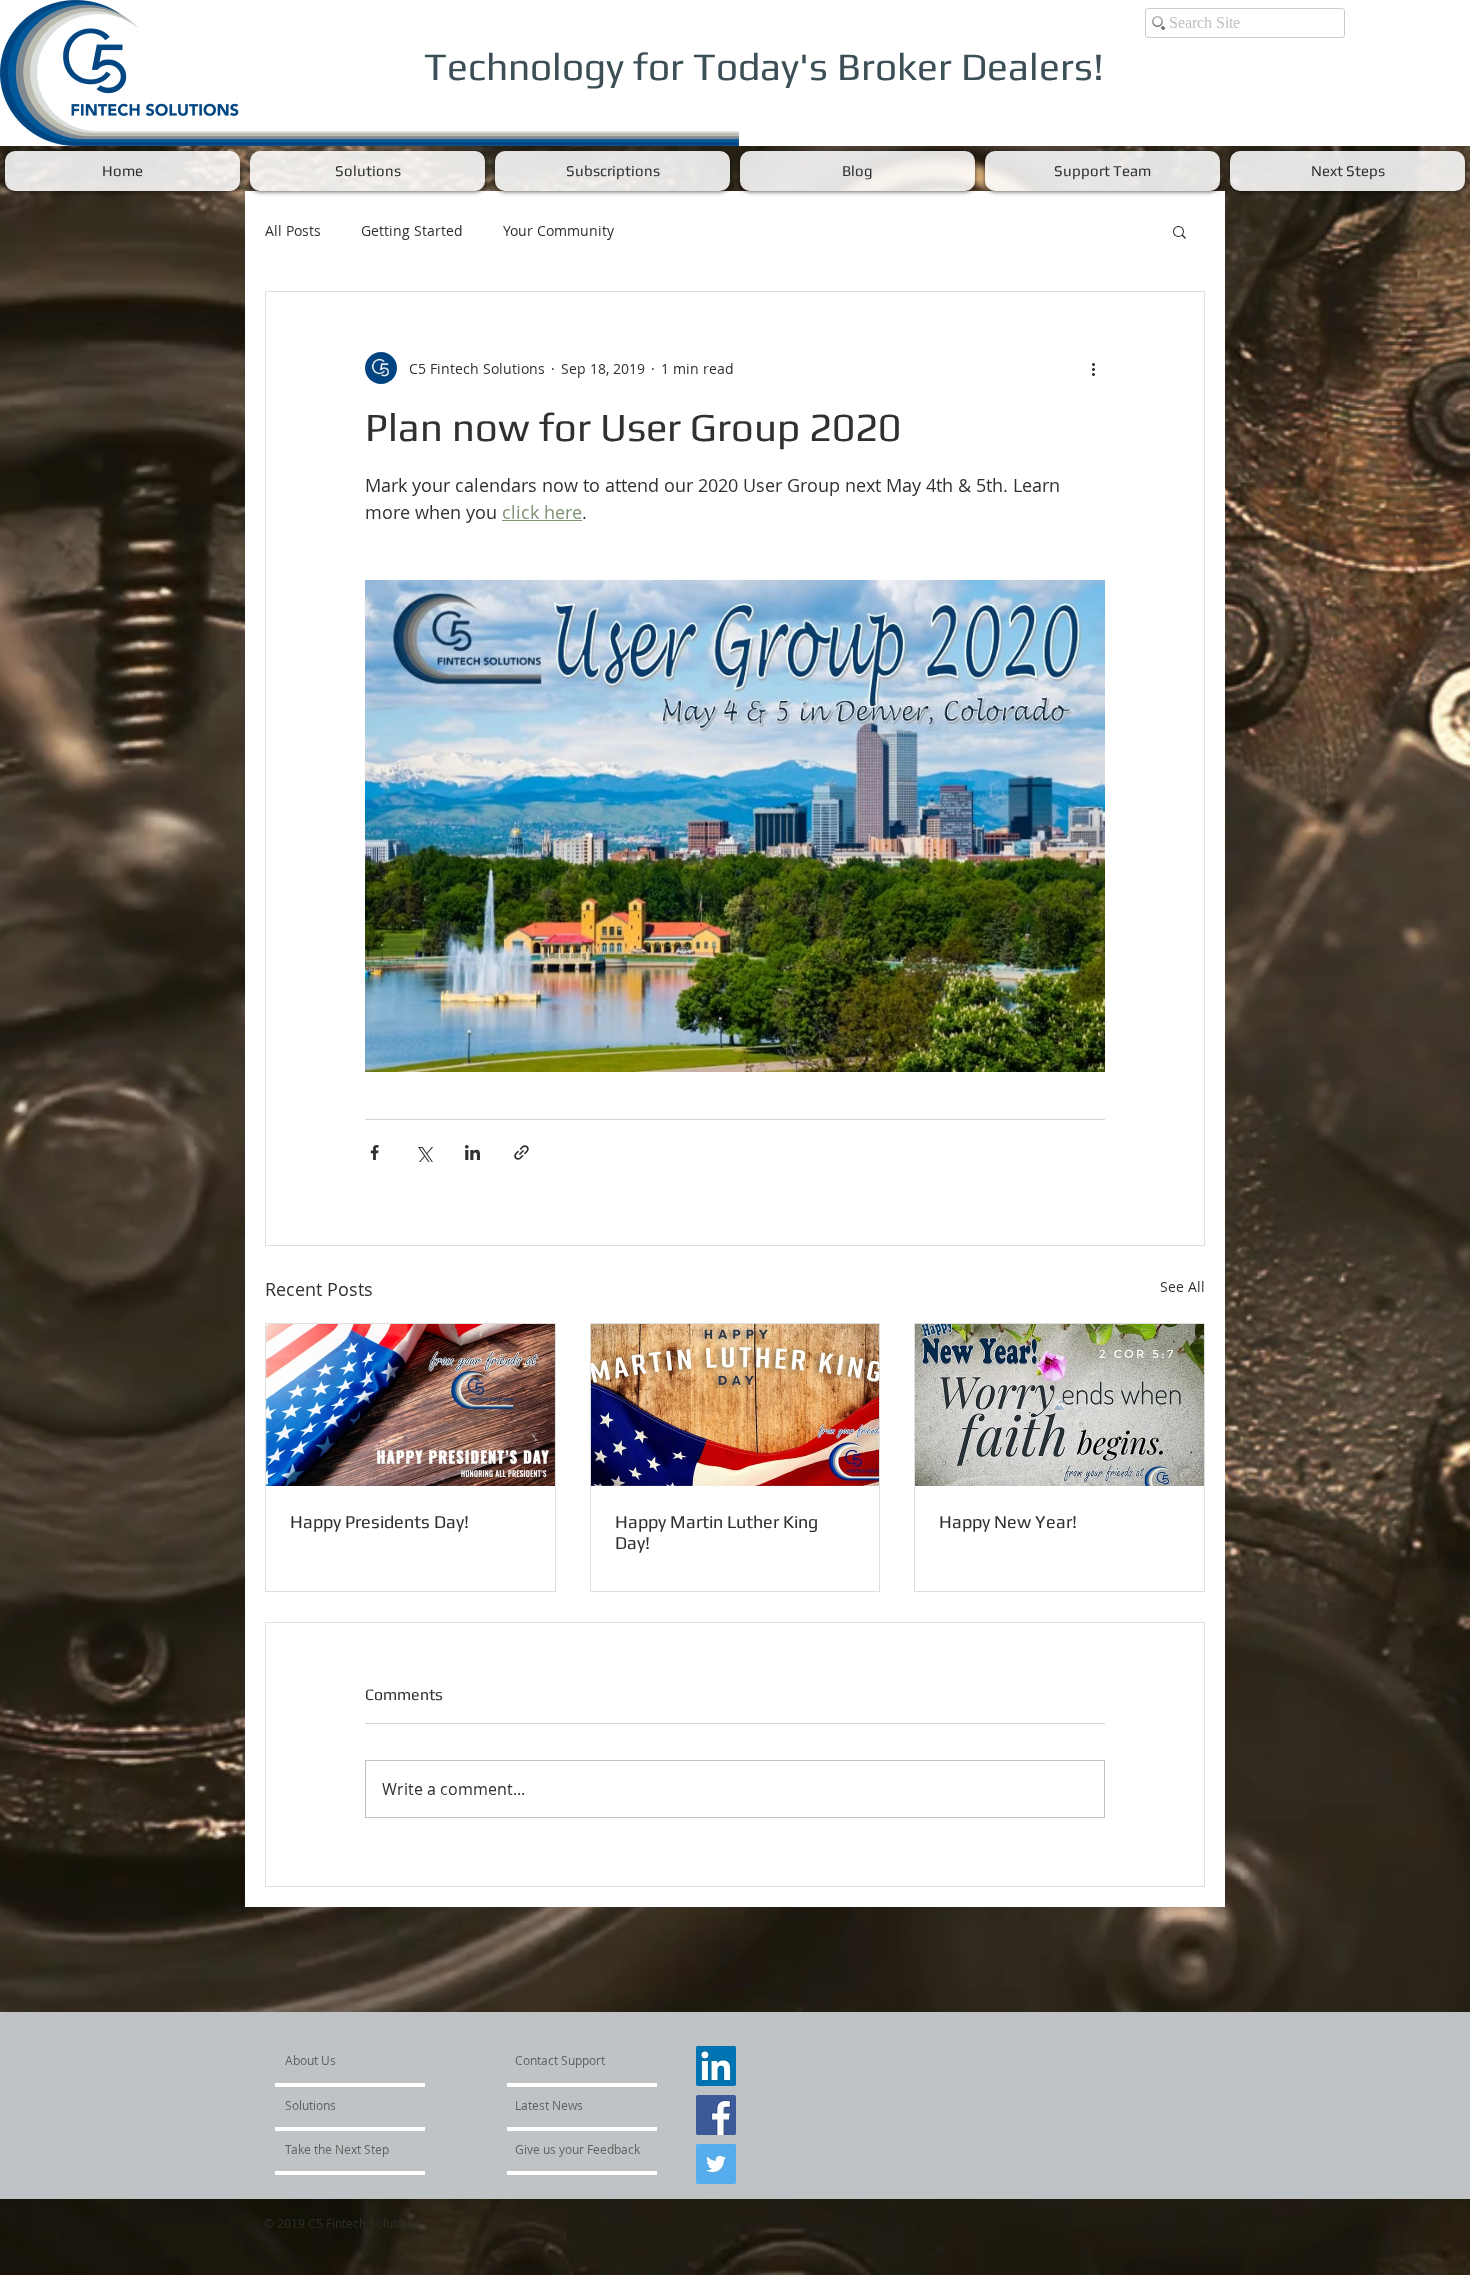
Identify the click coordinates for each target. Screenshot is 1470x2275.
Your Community (558, 230)
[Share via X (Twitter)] (423, 1152)
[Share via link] (521, 1152)
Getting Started (412, 230)
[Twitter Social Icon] (716, 2180)
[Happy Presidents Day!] (410, 1405)
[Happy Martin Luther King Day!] (735, 1405)
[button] (367, 171)
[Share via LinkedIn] (472, 1152)
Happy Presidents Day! (379, 1521)
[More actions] (1093, 368)
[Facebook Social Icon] (716, 2131)
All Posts (293, 230)
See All (1182, 1286)
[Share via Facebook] (374, 1152)
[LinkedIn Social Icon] (716, 2082)
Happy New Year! (1008, 1521)
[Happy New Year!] (1059, 1405)
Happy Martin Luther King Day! (716, 1532)
